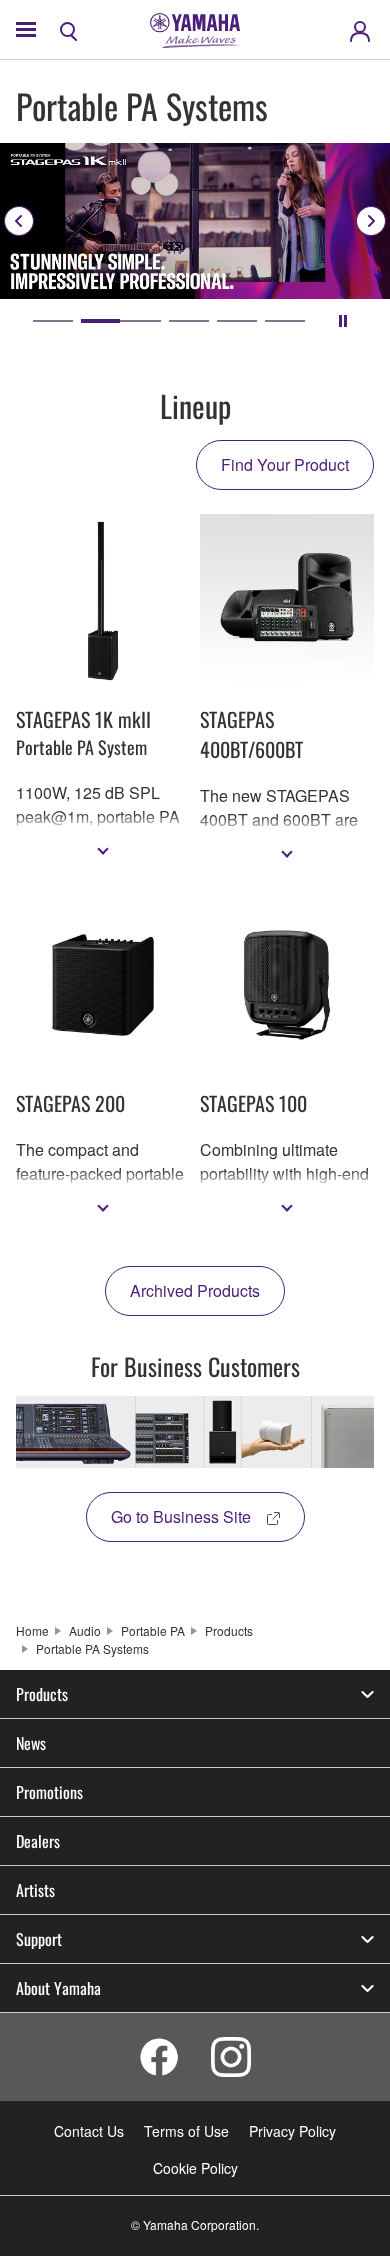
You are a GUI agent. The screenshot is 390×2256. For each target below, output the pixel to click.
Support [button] (39, 1939)
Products (229, 1630)
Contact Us (89, 2131)
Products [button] (42, 1694)
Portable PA (153, 1630)
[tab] (53, 321)
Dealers (38, 1841)
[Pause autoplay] (343, 321)
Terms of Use (186, 2131)
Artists (35, 1890)
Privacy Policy (292, 2131)
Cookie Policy (195, 2168)
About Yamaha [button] (58, 1988)
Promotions (49, 1792)
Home (32, 1630)
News (31, 1743)
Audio (85, 1630)
